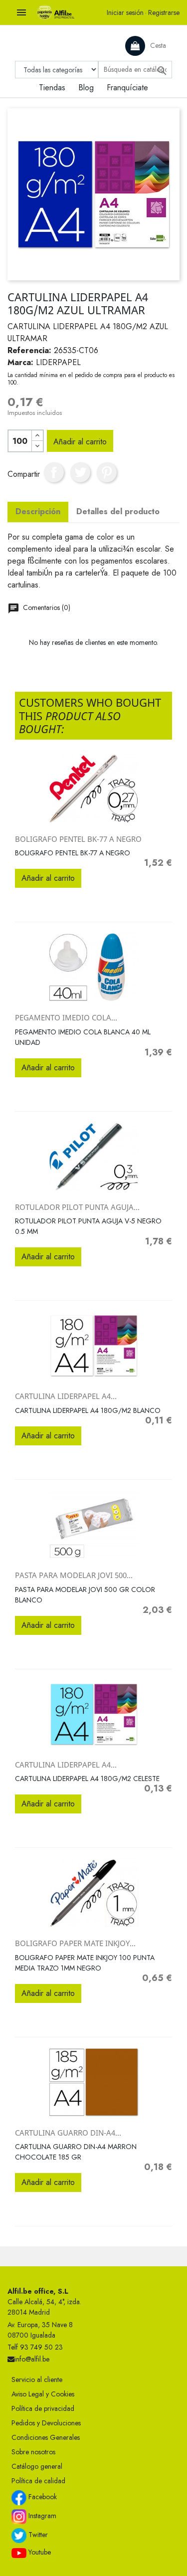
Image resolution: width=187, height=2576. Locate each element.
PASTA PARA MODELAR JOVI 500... (74, 1575)
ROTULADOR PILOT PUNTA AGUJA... (77, 1207)
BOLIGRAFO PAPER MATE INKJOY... (75, 1943)
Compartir (54, 472)
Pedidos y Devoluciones (46, 2423)
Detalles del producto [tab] (118, 511)
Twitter (37, 2535)
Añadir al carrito (80, 442)
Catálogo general (37, 2466)
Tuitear (80, 472)
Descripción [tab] (38, 511)
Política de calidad (38, 2481)
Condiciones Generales (46, 2437)
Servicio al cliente (37, 2379)
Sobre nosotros (33, 2452)
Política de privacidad (43, 2408)
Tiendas (52, 88)
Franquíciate (127, 88)
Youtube (39, 2552)
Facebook (42, 2497)
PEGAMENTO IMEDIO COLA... (66, 1017)
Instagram (41, 2516)
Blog (86, 88)
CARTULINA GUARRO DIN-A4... (68, 2133)
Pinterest (107, 472)
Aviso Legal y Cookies (43, 2394)
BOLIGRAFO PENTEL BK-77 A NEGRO (78, 839)
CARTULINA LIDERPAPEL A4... (66, 1396)
